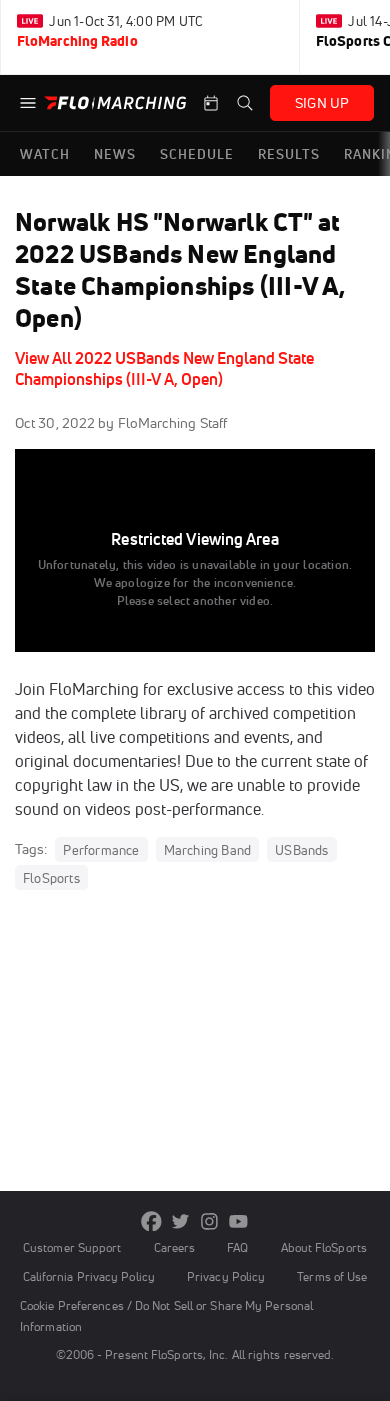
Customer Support (72, 1247)
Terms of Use (332, 1276)
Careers (175, 1247)
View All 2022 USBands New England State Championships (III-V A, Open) (164, 368)
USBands (301, 850)
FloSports (51, 878)
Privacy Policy (226, 1276)
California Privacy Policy (89, 1276)
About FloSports (324, 1247)
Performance (101, 850)
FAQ (237, 1247)
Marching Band (208, 850)
